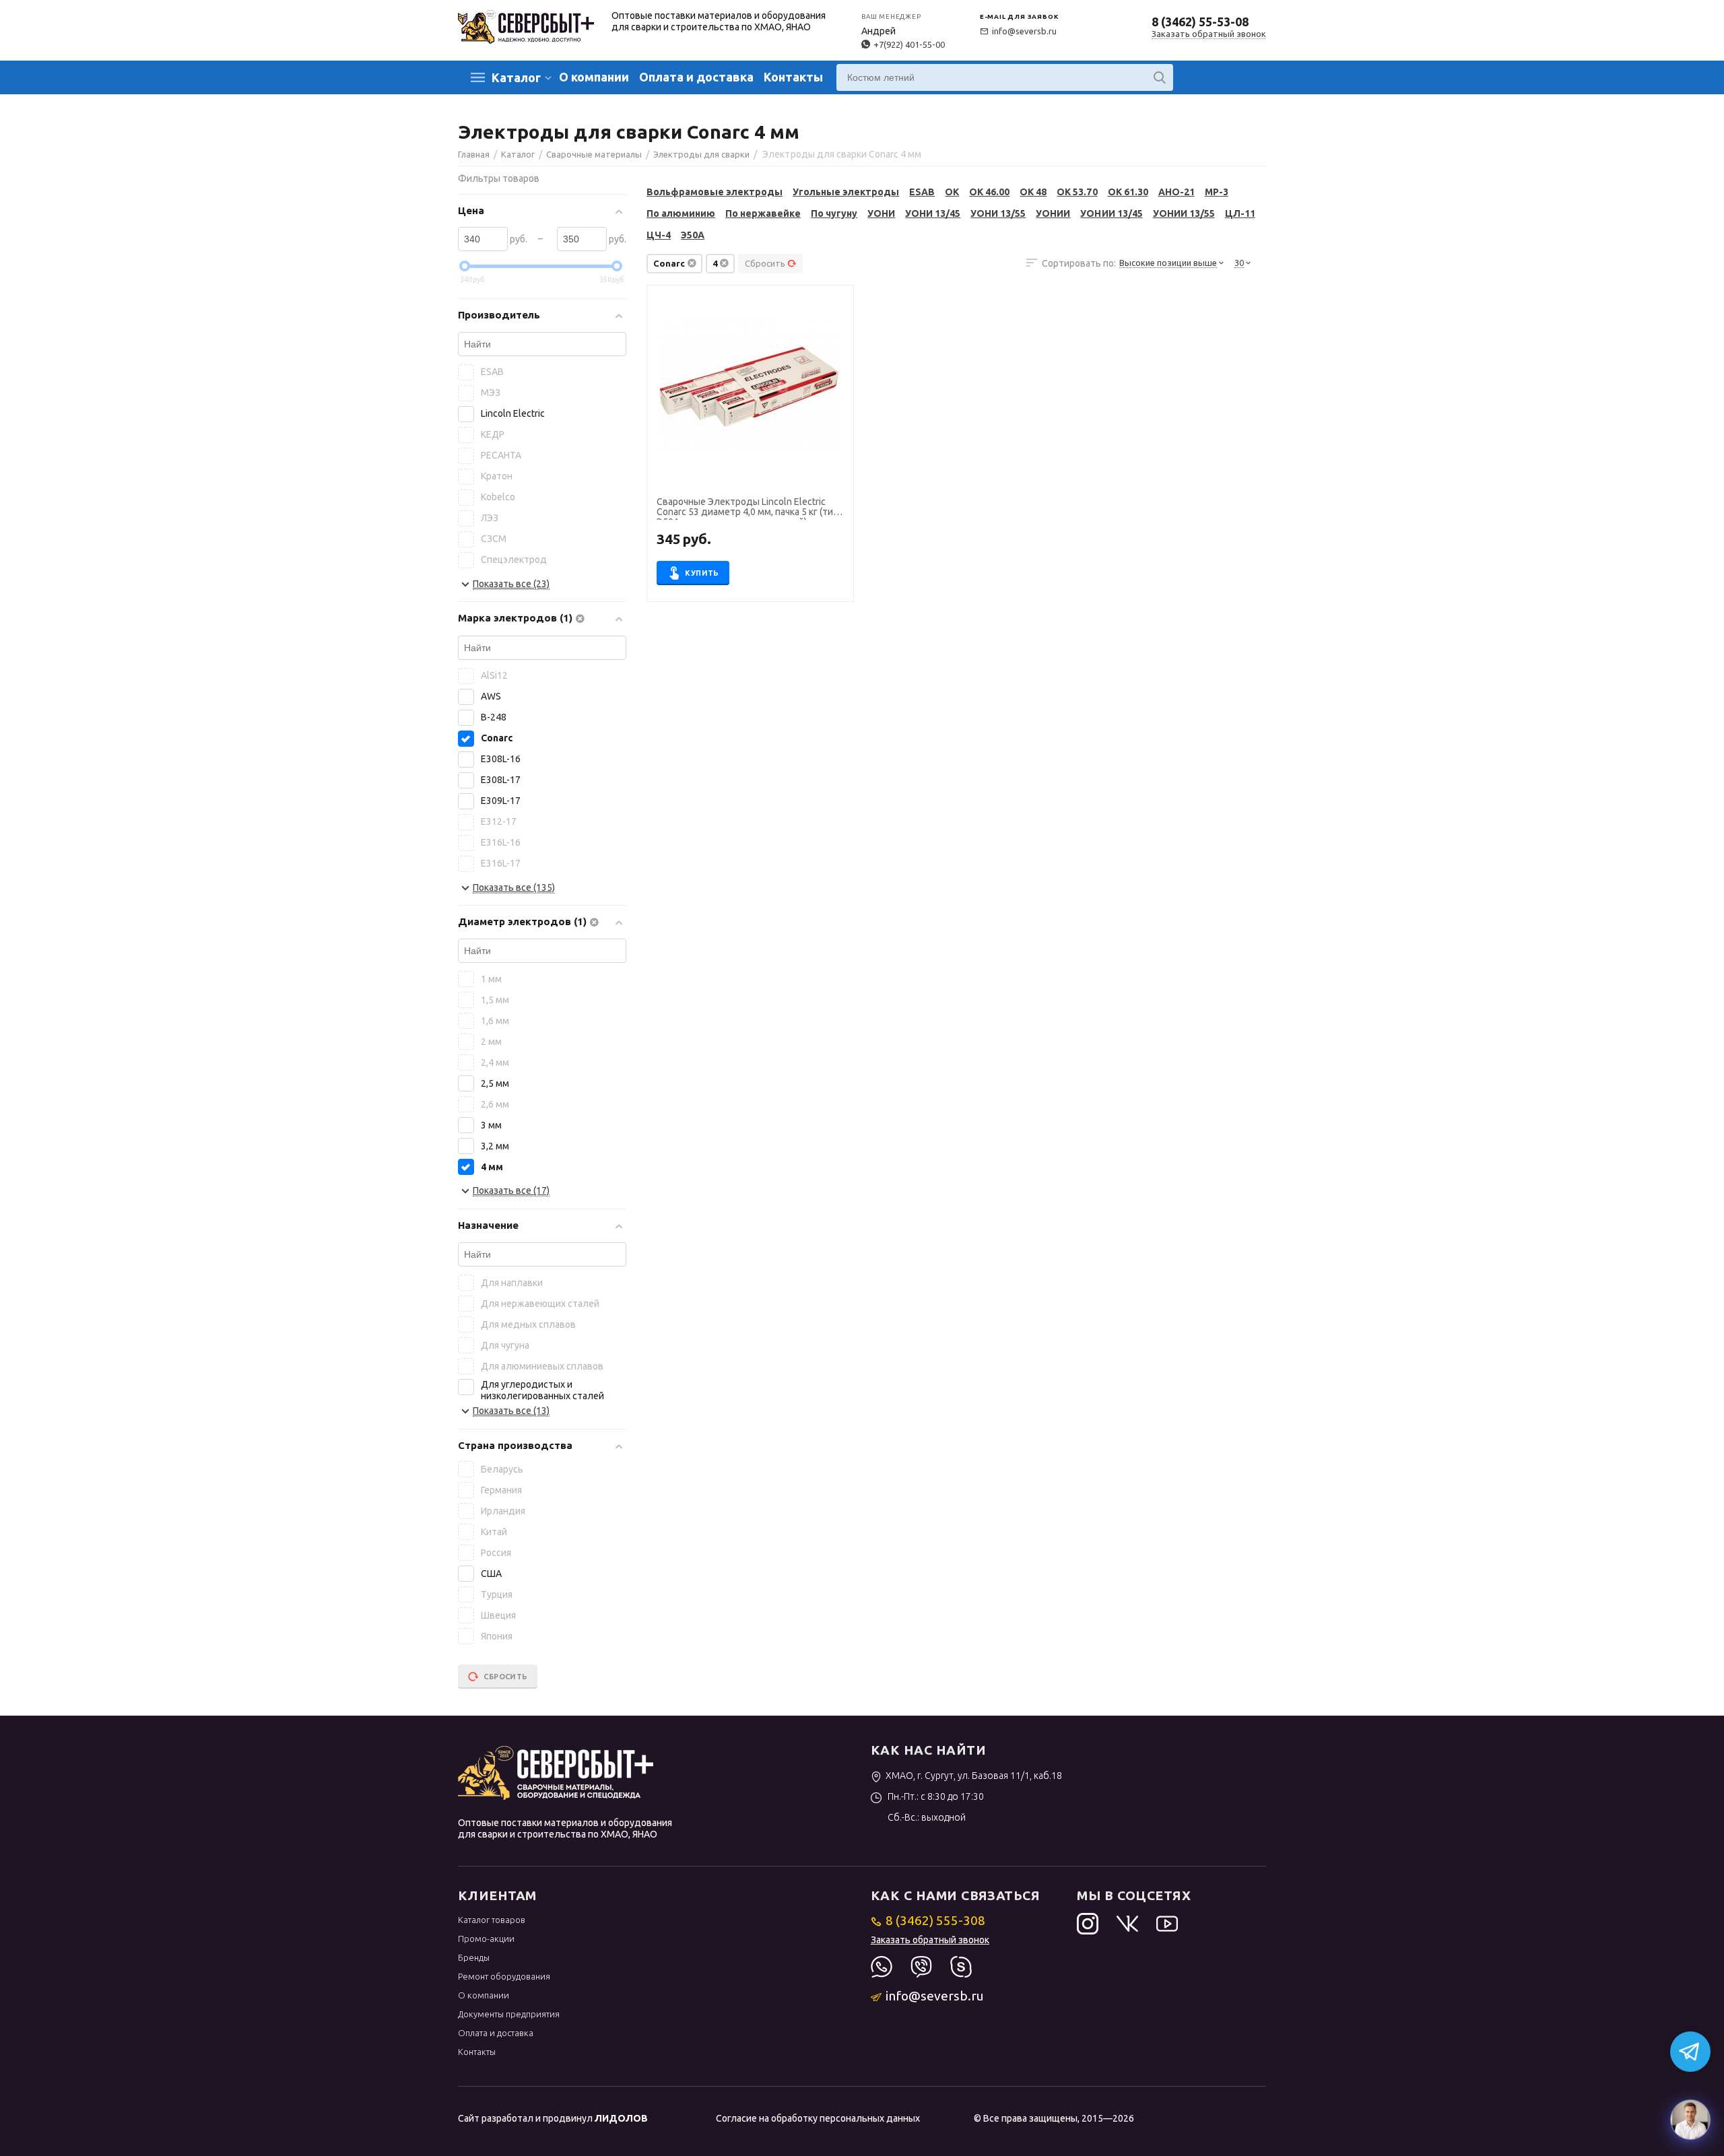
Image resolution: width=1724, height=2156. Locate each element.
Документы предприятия (509, 2014)
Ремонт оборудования (504, 1976)
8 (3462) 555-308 (935, 1920)
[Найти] (1160, 77)
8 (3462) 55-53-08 (1200, 22)
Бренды (474, 1957)
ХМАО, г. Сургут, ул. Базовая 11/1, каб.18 (974, 1776)
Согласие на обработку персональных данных (818, 2118)
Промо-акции (486, 1939)
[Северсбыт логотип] (526, 26)
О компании (594, 77)
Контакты (793, 77)
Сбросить (765, 263)
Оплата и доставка (696, 77)
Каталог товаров (492, 1920)
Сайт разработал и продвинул (553, 2118)
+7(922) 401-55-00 (909, 44)
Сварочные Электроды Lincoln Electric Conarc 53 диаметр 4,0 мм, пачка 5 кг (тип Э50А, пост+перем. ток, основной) (748, 508)
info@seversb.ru (1024, 31)
